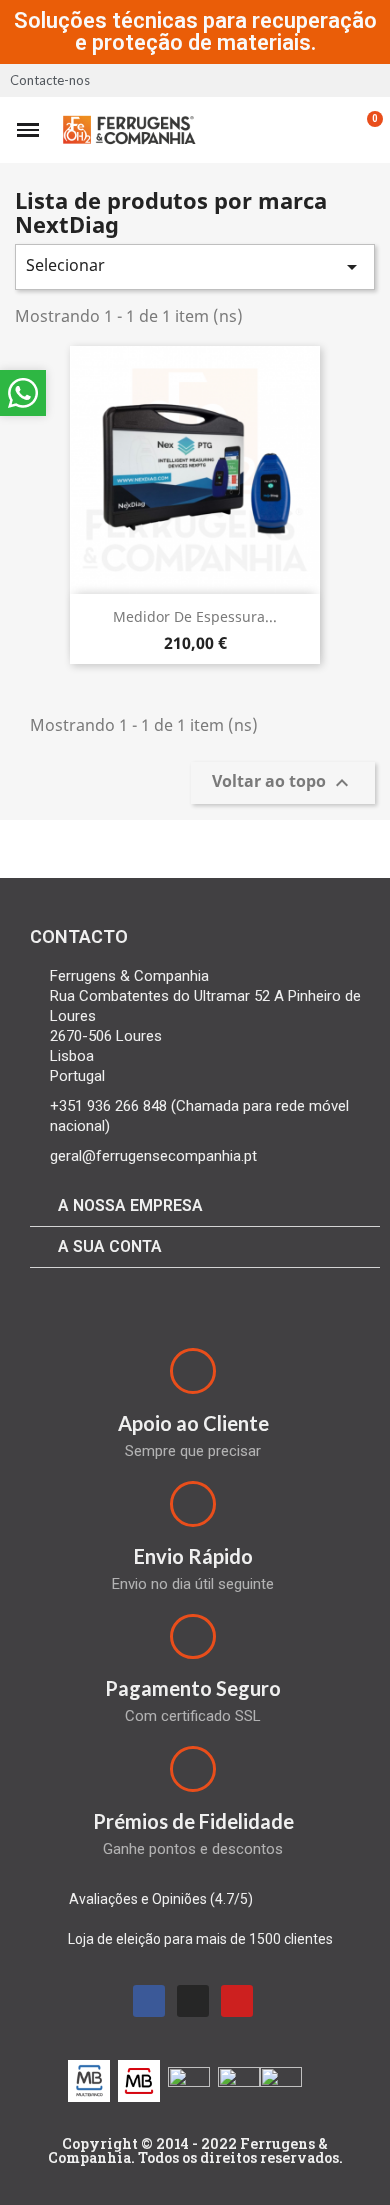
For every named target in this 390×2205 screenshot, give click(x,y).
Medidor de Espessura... (195, 616)
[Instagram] (193, 2001)
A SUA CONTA (110, 1246)
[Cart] (363, 130)
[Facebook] (149, 2001)
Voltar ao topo (283, 783)
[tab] (205, 1206)
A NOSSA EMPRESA (130, 1205)
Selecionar (195, 266)
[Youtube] (237, 2001)
